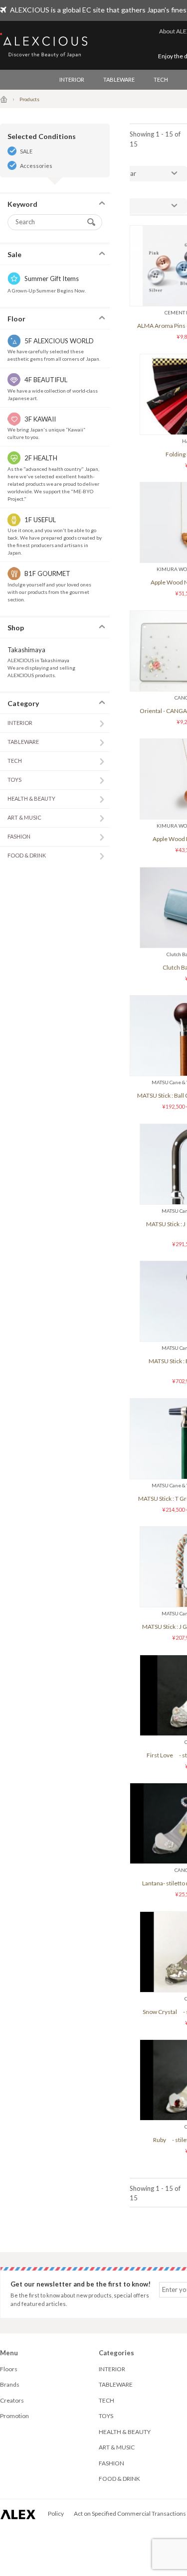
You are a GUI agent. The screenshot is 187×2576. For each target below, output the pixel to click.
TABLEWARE (119, 79)
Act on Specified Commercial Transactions (130, 2513)
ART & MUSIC (24, 817)
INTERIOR (72, 79)
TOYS (14, 780)
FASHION (19, 836)
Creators (12, 2400)
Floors (9, 2369)
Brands (10, 2384)
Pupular (125, 173)
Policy (56, 2513)
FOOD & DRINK (27, 855)
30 (118, 206)
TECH (161, 79)
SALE (26, 151)
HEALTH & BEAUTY (31, 798)
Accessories (36, 166)
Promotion (14, 2416)
